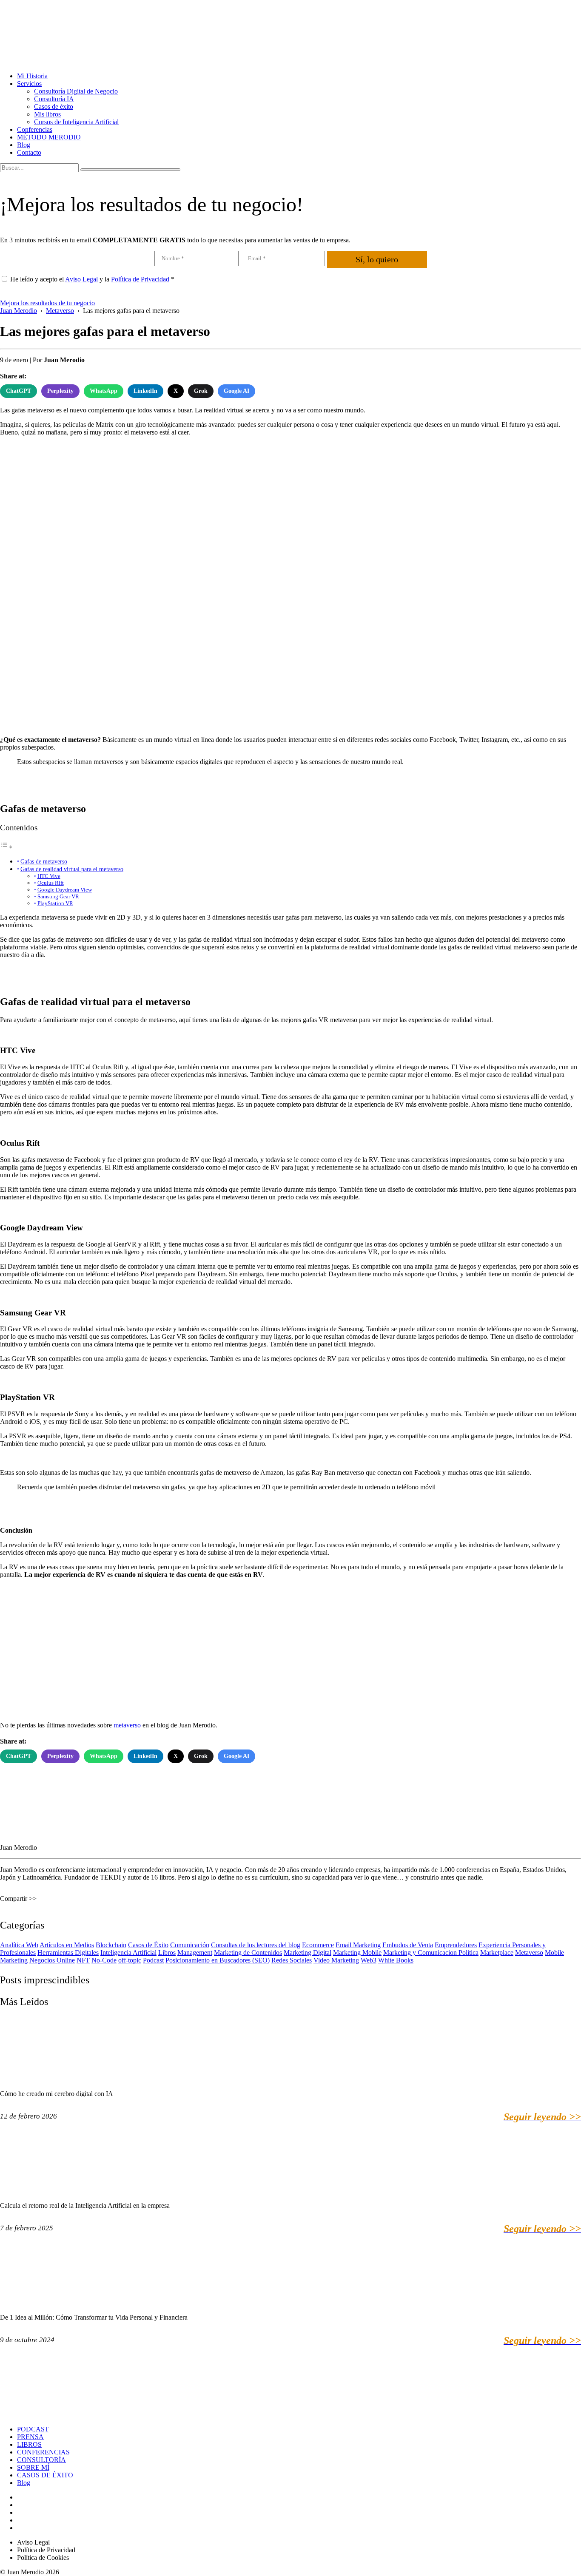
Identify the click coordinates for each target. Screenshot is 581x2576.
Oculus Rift (51, 883)
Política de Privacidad (140, 279)
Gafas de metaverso (44, 861)
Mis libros (47, 114)
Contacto (29, 152)
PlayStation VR (55, 903)
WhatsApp (104, 391)
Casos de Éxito (148, 1945)
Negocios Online (52, 1960)
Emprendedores (456, 1945)
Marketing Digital (308, 1953)
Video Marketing (336, 1960)
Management (195, 1953)
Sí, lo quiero (377, 259)
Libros (167, 1953)
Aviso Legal (81, 279)
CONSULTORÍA (41, 2460)
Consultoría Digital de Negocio (76, 91)
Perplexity (60, 391)
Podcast (153, 1960)
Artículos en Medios (67, 1945)
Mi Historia (32, 76)
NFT (83, 1960)
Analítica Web (19, 1945)
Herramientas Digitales (68, 1953)
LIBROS (29, 2444)
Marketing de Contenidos (248, 1953)
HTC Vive (49, 876)
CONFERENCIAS (43, 2452)
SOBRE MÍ (33, 2467)
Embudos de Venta (408, 1945)
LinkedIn (145, 391)
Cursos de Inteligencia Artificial (76, 122)
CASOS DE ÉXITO (45, 2475)
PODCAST (33, 2429)
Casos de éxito (54, 107)
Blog (24, 145)
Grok (201, 391)
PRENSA (30, 2437)
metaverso (127, 1725)
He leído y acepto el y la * (92, 279)
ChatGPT (19, 391)
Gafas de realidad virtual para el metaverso (72, 869)
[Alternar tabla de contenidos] (6, 847)
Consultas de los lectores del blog (256, 1945)
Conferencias (35, 129)
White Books (396, 1960)
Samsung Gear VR (58, 896)
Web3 (369, 1960)
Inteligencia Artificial (128, 1953)
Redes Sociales (292, 1960)
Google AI (236, 391)
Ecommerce (318, 1945)
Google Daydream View (65, 890)
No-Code (104, 1960)
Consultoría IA (54, 99)
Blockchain (111, 1945)
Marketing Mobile (357, 1953)
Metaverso (529, 1953)
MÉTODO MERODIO (49, 137)
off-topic (130, 1960)
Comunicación (190, 1945)
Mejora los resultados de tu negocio (47, 303)
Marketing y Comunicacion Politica (431, 1953)
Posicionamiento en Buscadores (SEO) (218, 1960)
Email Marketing (358, 1945)
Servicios (29, 84)
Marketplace (497, 1953)
